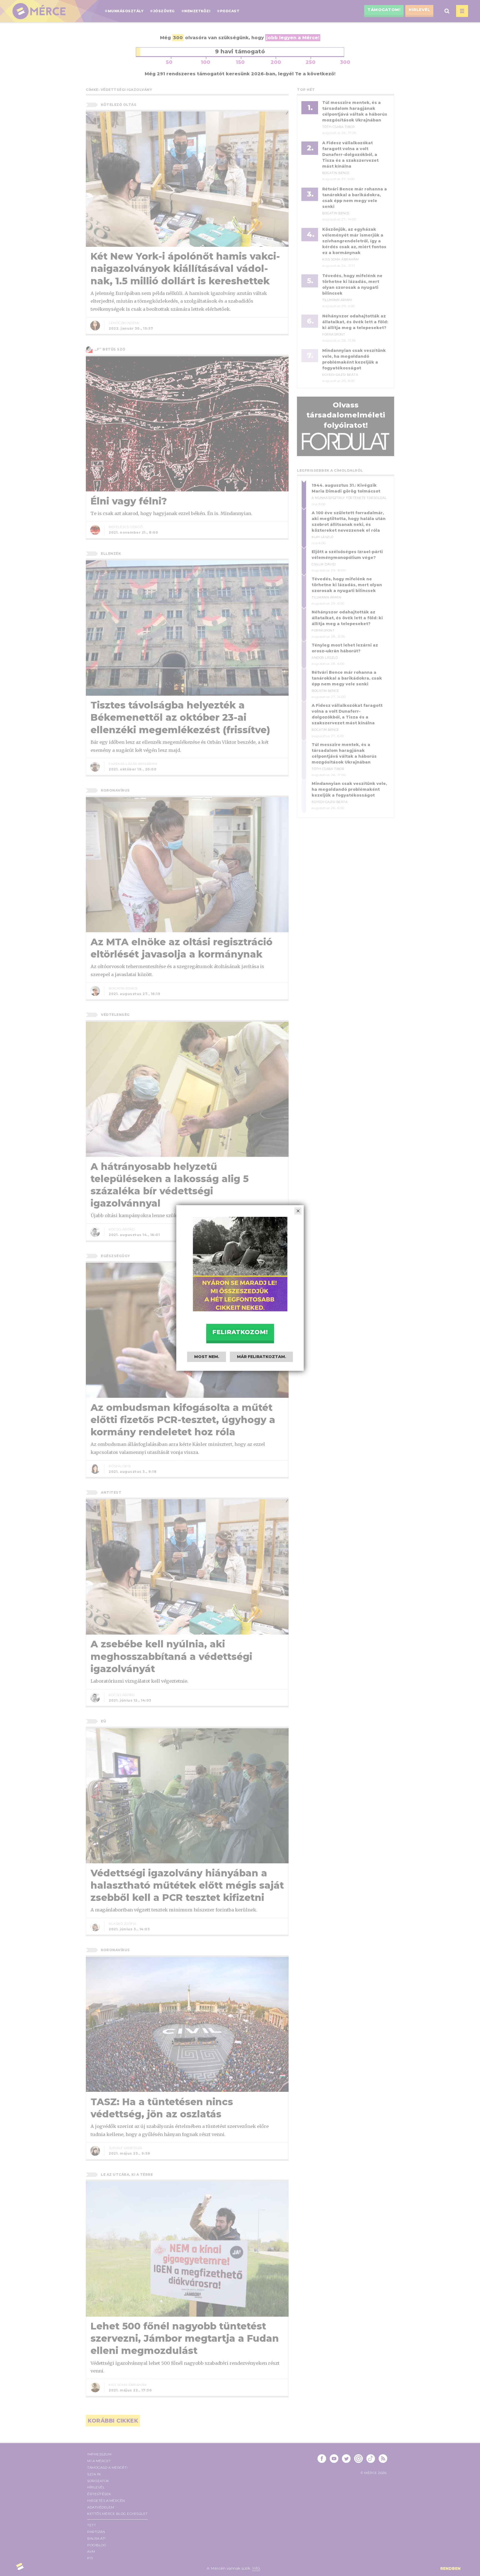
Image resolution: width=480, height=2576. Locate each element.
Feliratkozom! (240, 1332)
